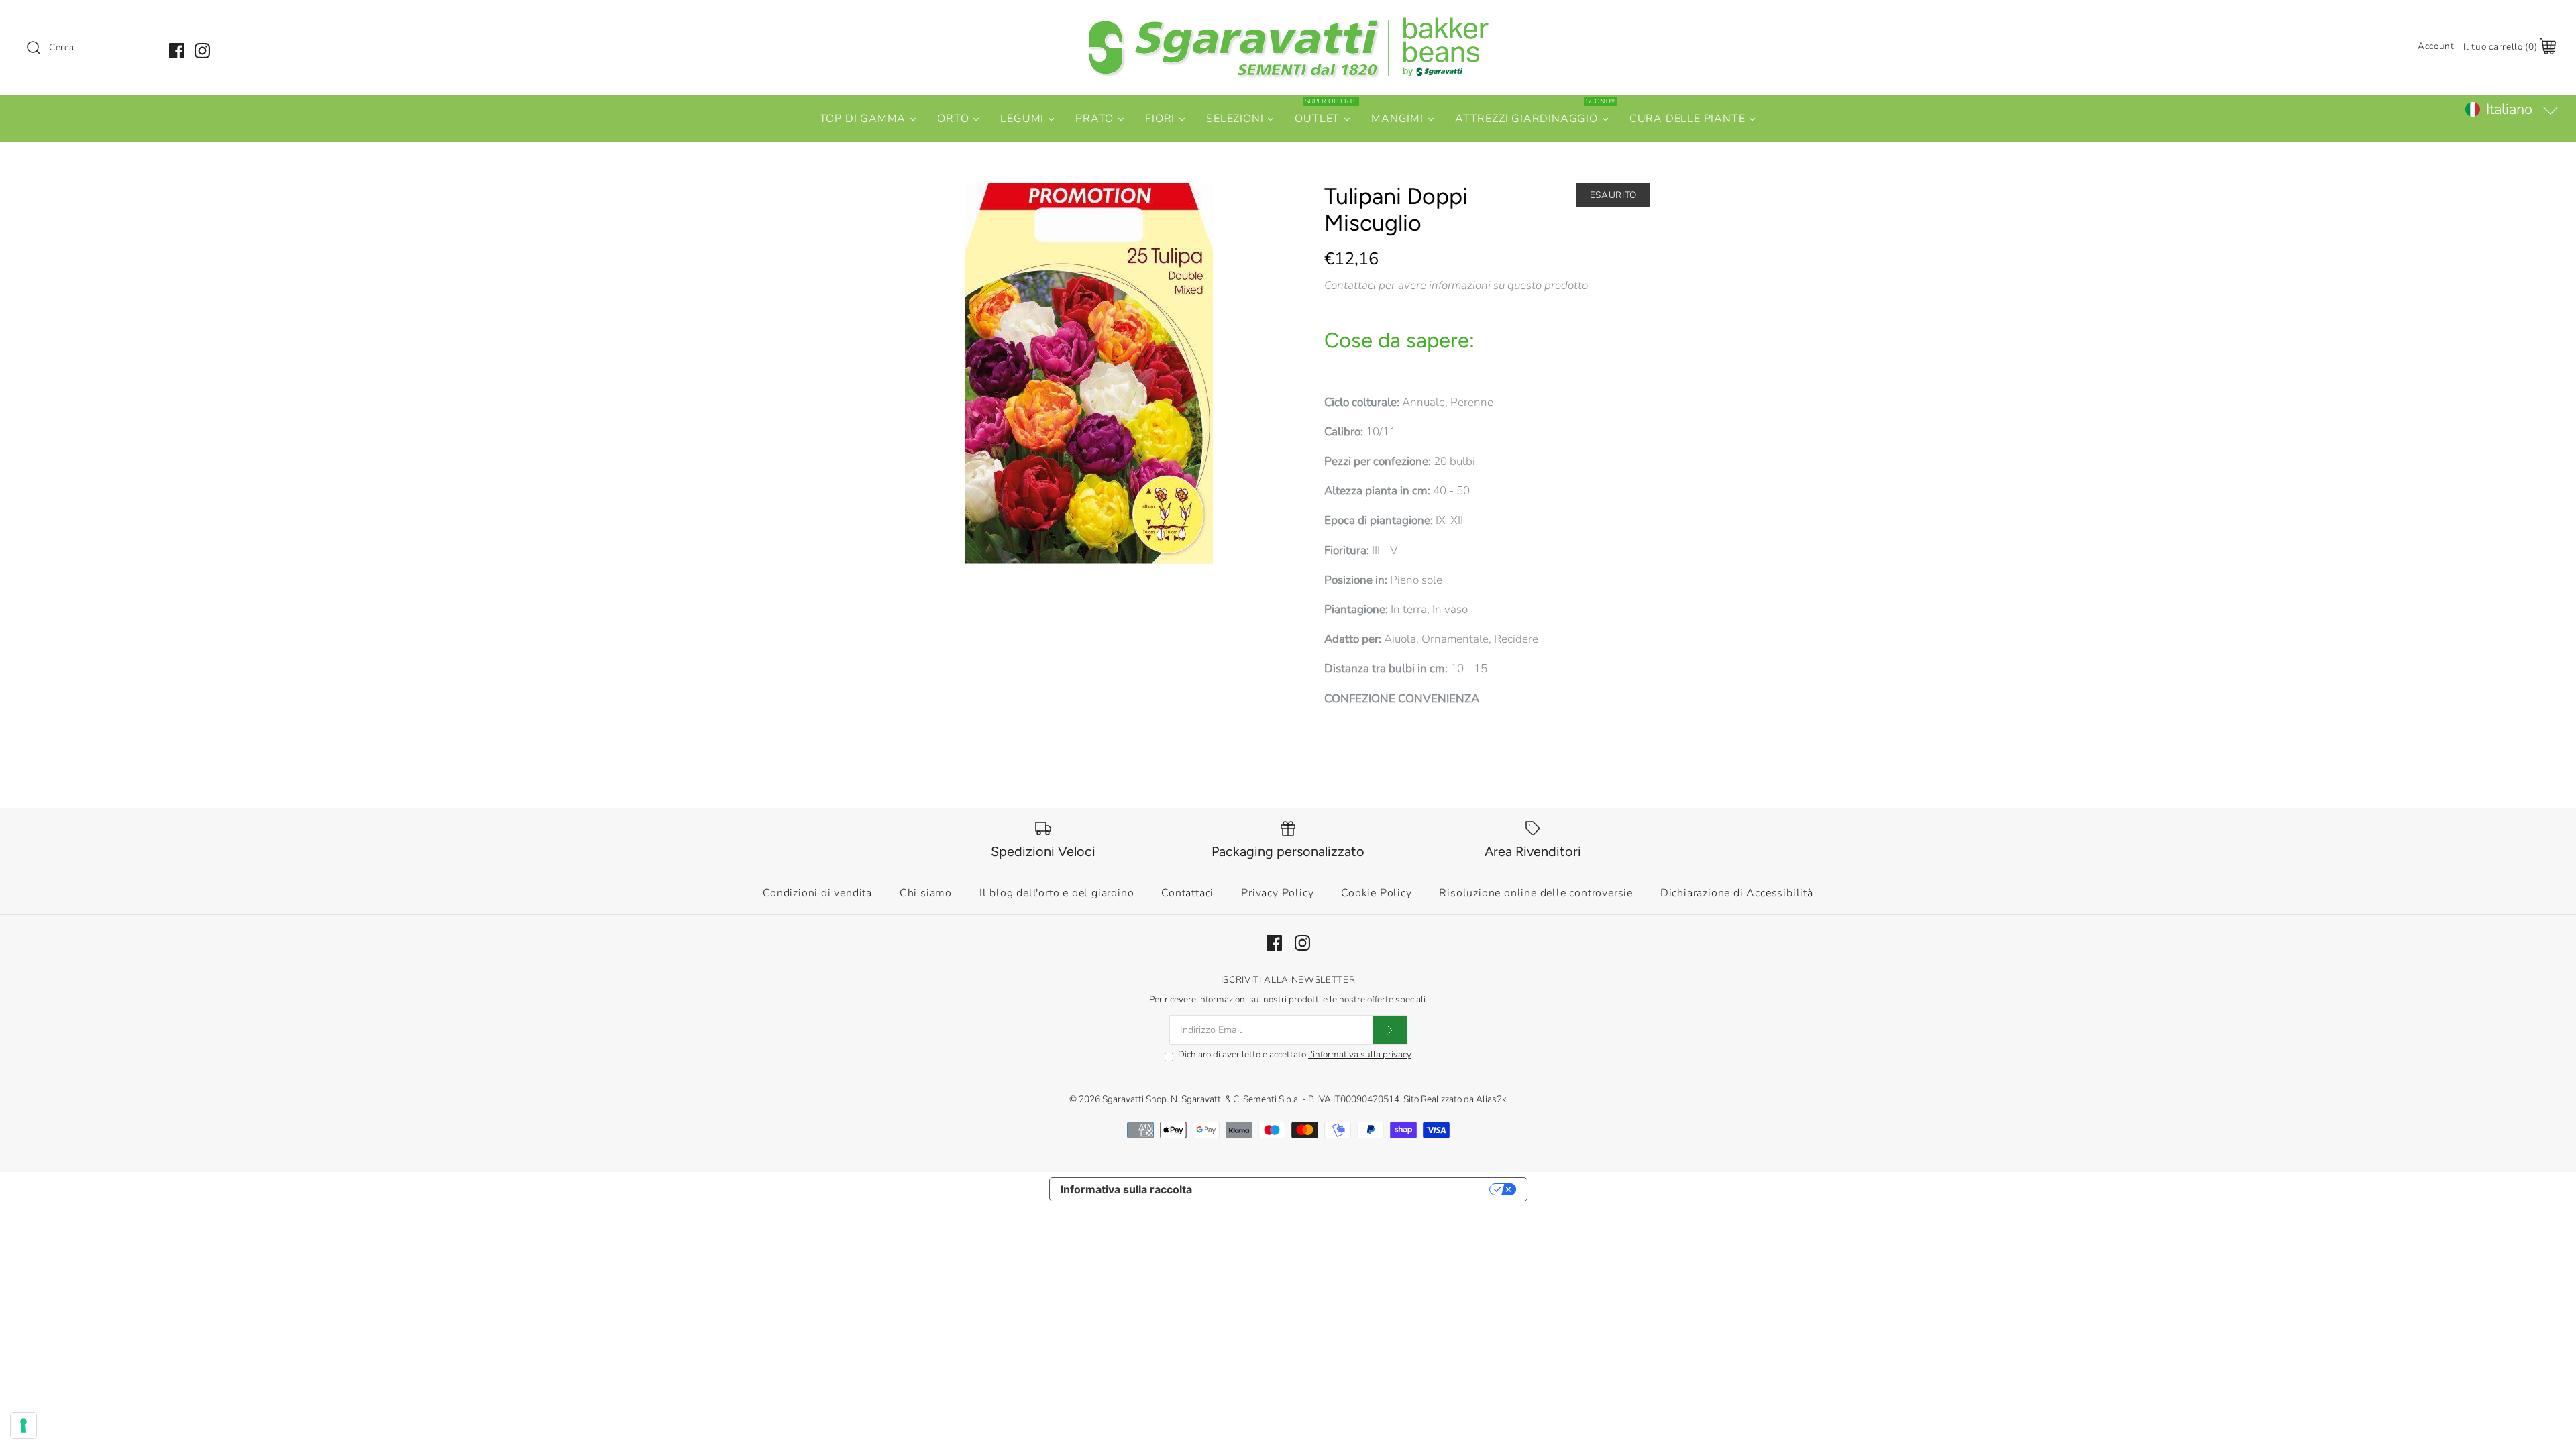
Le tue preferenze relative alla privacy (1347, 1189)
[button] (2511, 109)
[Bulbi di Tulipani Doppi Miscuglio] (1089, 373)
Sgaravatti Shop (1134, 1099)
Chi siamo (926, 893)
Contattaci (1187, 893)
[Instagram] (202, 51)
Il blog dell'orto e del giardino (1057, 893)
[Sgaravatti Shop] (1288, 22)
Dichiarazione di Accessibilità (1737, 893)
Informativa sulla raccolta (1126, 1189)
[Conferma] (1390, 1030)
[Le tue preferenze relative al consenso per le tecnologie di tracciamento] (23, 1426)
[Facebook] (177, 51)
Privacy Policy (1277, 893)
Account (2436, 46)
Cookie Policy (1376, 893)
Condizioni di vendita (817, 893)
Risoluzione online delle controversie (1536, 893)
